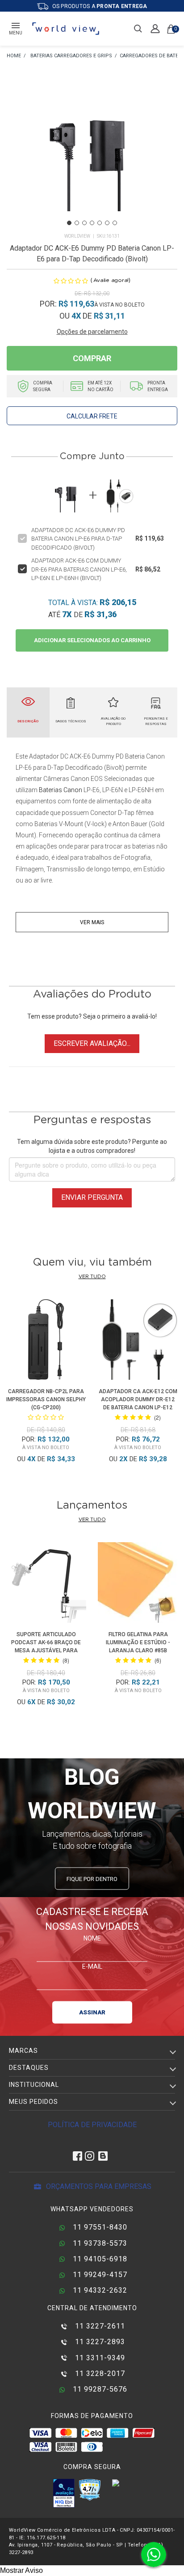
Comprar (92, 358)
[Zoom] (92, 152)
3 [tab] (84, 223)
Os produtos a (99, 6)
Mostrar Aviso (21, 2570)
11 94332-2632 (99, 2290)
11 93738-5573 (99, 2243)
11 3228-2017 (99, 2373)
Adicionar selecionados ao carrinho (92, 640)
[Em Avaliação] (64, 2493)
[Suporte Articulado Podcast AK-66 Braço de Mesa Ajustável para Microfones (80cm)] (46, 1584)
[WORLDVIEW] (14, 56)
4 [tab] (92, 223)
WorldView (77, 236)
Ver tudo (92, 1277)
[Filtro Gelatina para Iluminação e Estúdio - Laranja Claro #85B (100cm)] (138, 1584)
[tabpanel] (92, 153)
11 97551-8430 (99, 2227)
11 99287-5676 (99, 2389)
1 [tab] (69, 223)
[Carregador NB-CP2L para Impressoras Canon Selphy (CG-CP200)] (46, 1341)
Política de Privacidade (92, 2125)
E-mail (92, 1966)
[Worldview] (66, 29)
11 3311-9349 (99, 2358)
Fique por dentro (92, 1879)
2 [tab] (77, 223)
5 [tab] (100, 223)
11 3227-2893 (99, 2342)
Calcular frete (92, 416)
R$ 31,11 (109, 316)
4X (76, 316)
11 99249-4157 (99, 2275)
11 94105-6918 (99, 2259)
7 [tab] (115, 223)
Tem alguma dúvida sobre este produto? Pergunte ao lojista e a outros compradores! (92, 1146)
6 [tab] (107, 223)
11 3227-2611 (99, 2326)
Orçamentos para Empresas (98, 2186)
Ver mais (92, 922)
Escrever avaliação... (92, 1043)
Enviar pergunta (92, 1197)
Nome (92, 1938)
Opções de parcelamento (92, 332)
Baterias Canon (61, 790)
